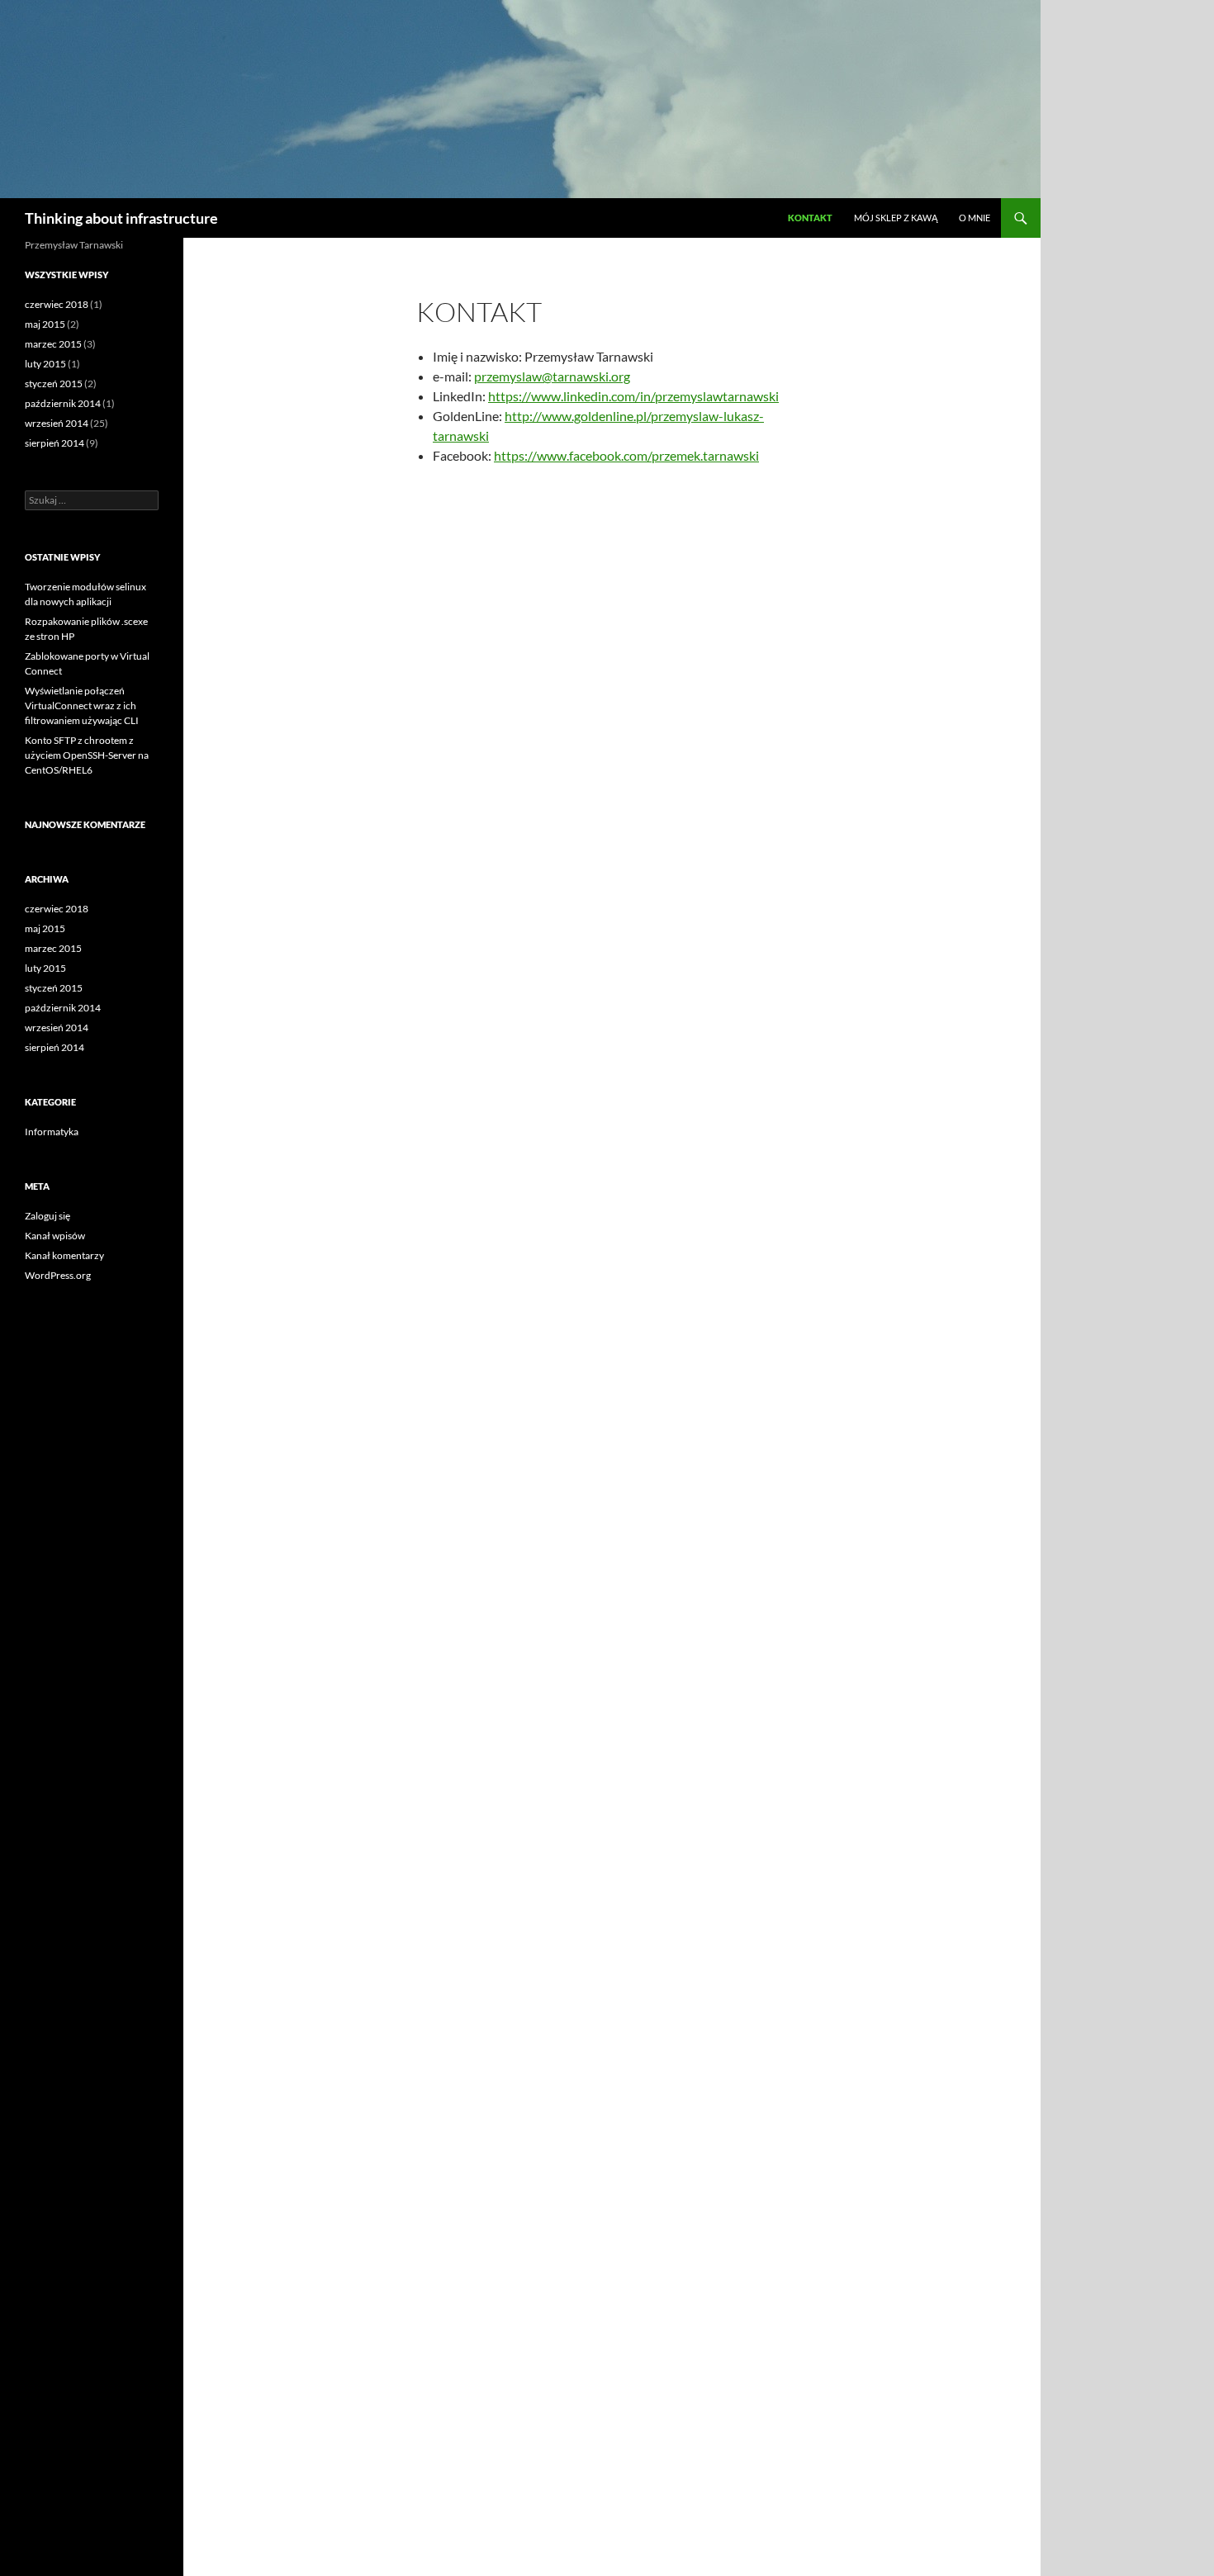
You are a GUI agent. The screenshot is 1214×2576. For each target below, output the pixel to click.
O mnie (975, 218)
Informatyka (52, 1132)
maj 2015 (45, 324)
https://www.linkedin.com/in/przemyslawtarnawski (633, 396)
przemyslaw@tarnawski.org (552, 376)
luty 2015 (45, 364)
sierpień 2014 (55, 443)
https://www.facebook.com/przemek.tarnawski (626, 455)
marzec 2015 (53, 344)
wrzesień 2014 (57, 423)
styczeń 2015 (54, 384)
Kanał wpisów (55, 1236)
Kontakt (810, 218)
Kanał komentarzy (64, 1255)
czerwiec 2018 (57, 304)
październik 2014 (63, 403)
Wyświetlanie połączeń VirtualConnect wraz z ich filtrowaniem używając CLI (82, 706)
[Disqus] (612, 732)
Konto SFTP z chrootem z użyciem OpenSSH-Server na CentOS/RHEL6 (87, 755)
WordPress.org (58, 1275)
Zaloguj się (47, 1216)
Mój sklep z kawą (896, 218)
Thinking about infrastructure (121, 218)
